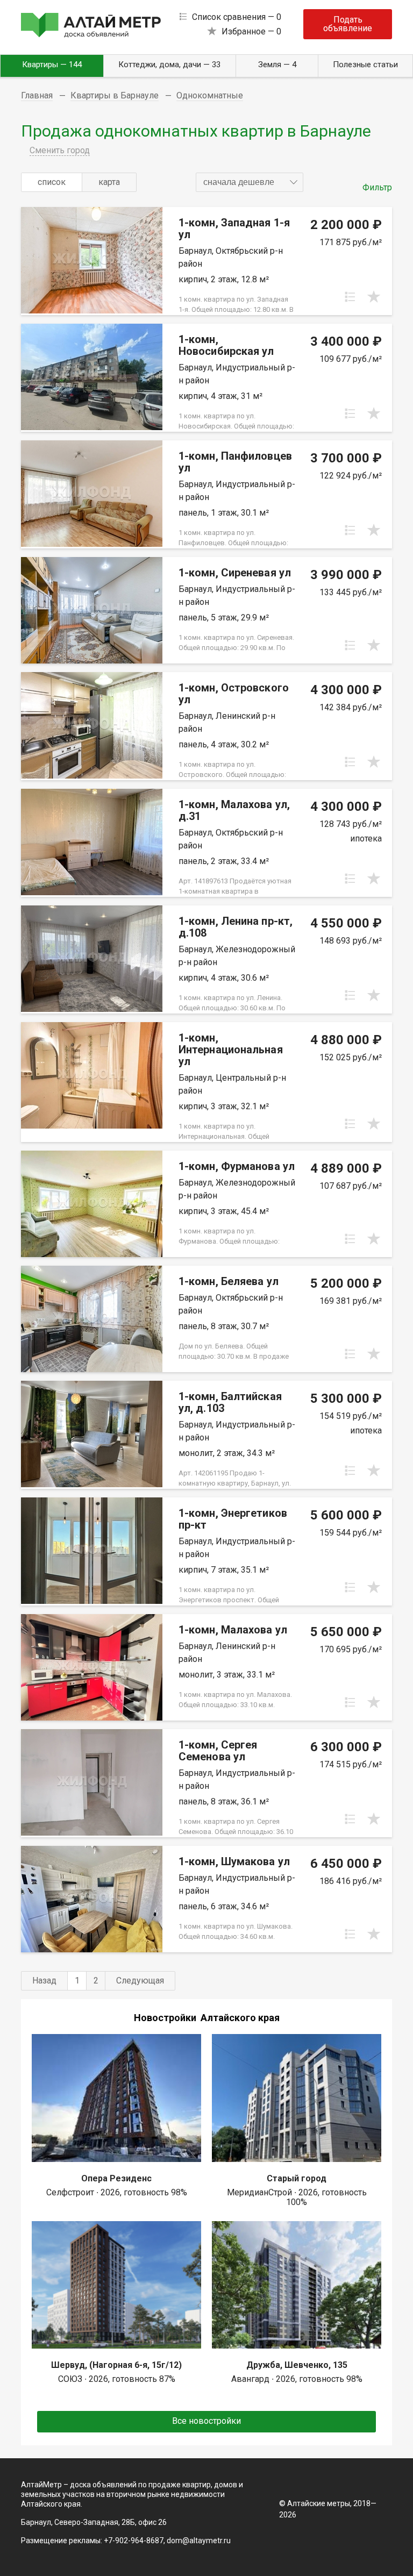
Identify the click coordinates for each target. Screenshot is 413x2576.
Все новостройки (206, 2421)
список (52, 182)
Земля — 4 (277, 65)
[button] (250, 182)
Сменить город (60, 150)
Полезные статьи (365, 65)
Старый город (297, 2178)
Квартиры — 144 (52, 65)
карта (109, 182)
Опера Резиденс (116, 2178)
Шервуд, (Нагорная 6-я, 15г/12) (116, 2365)
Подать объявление (348, 24)
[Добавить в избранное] (374, 297)
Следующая (140, 1981)
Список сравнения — (237, 17)
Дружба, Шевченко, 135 (297, 2365)
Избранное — (251, 31)
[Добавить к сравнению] (350, 297)
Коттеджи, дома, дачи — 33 (169, 65)
